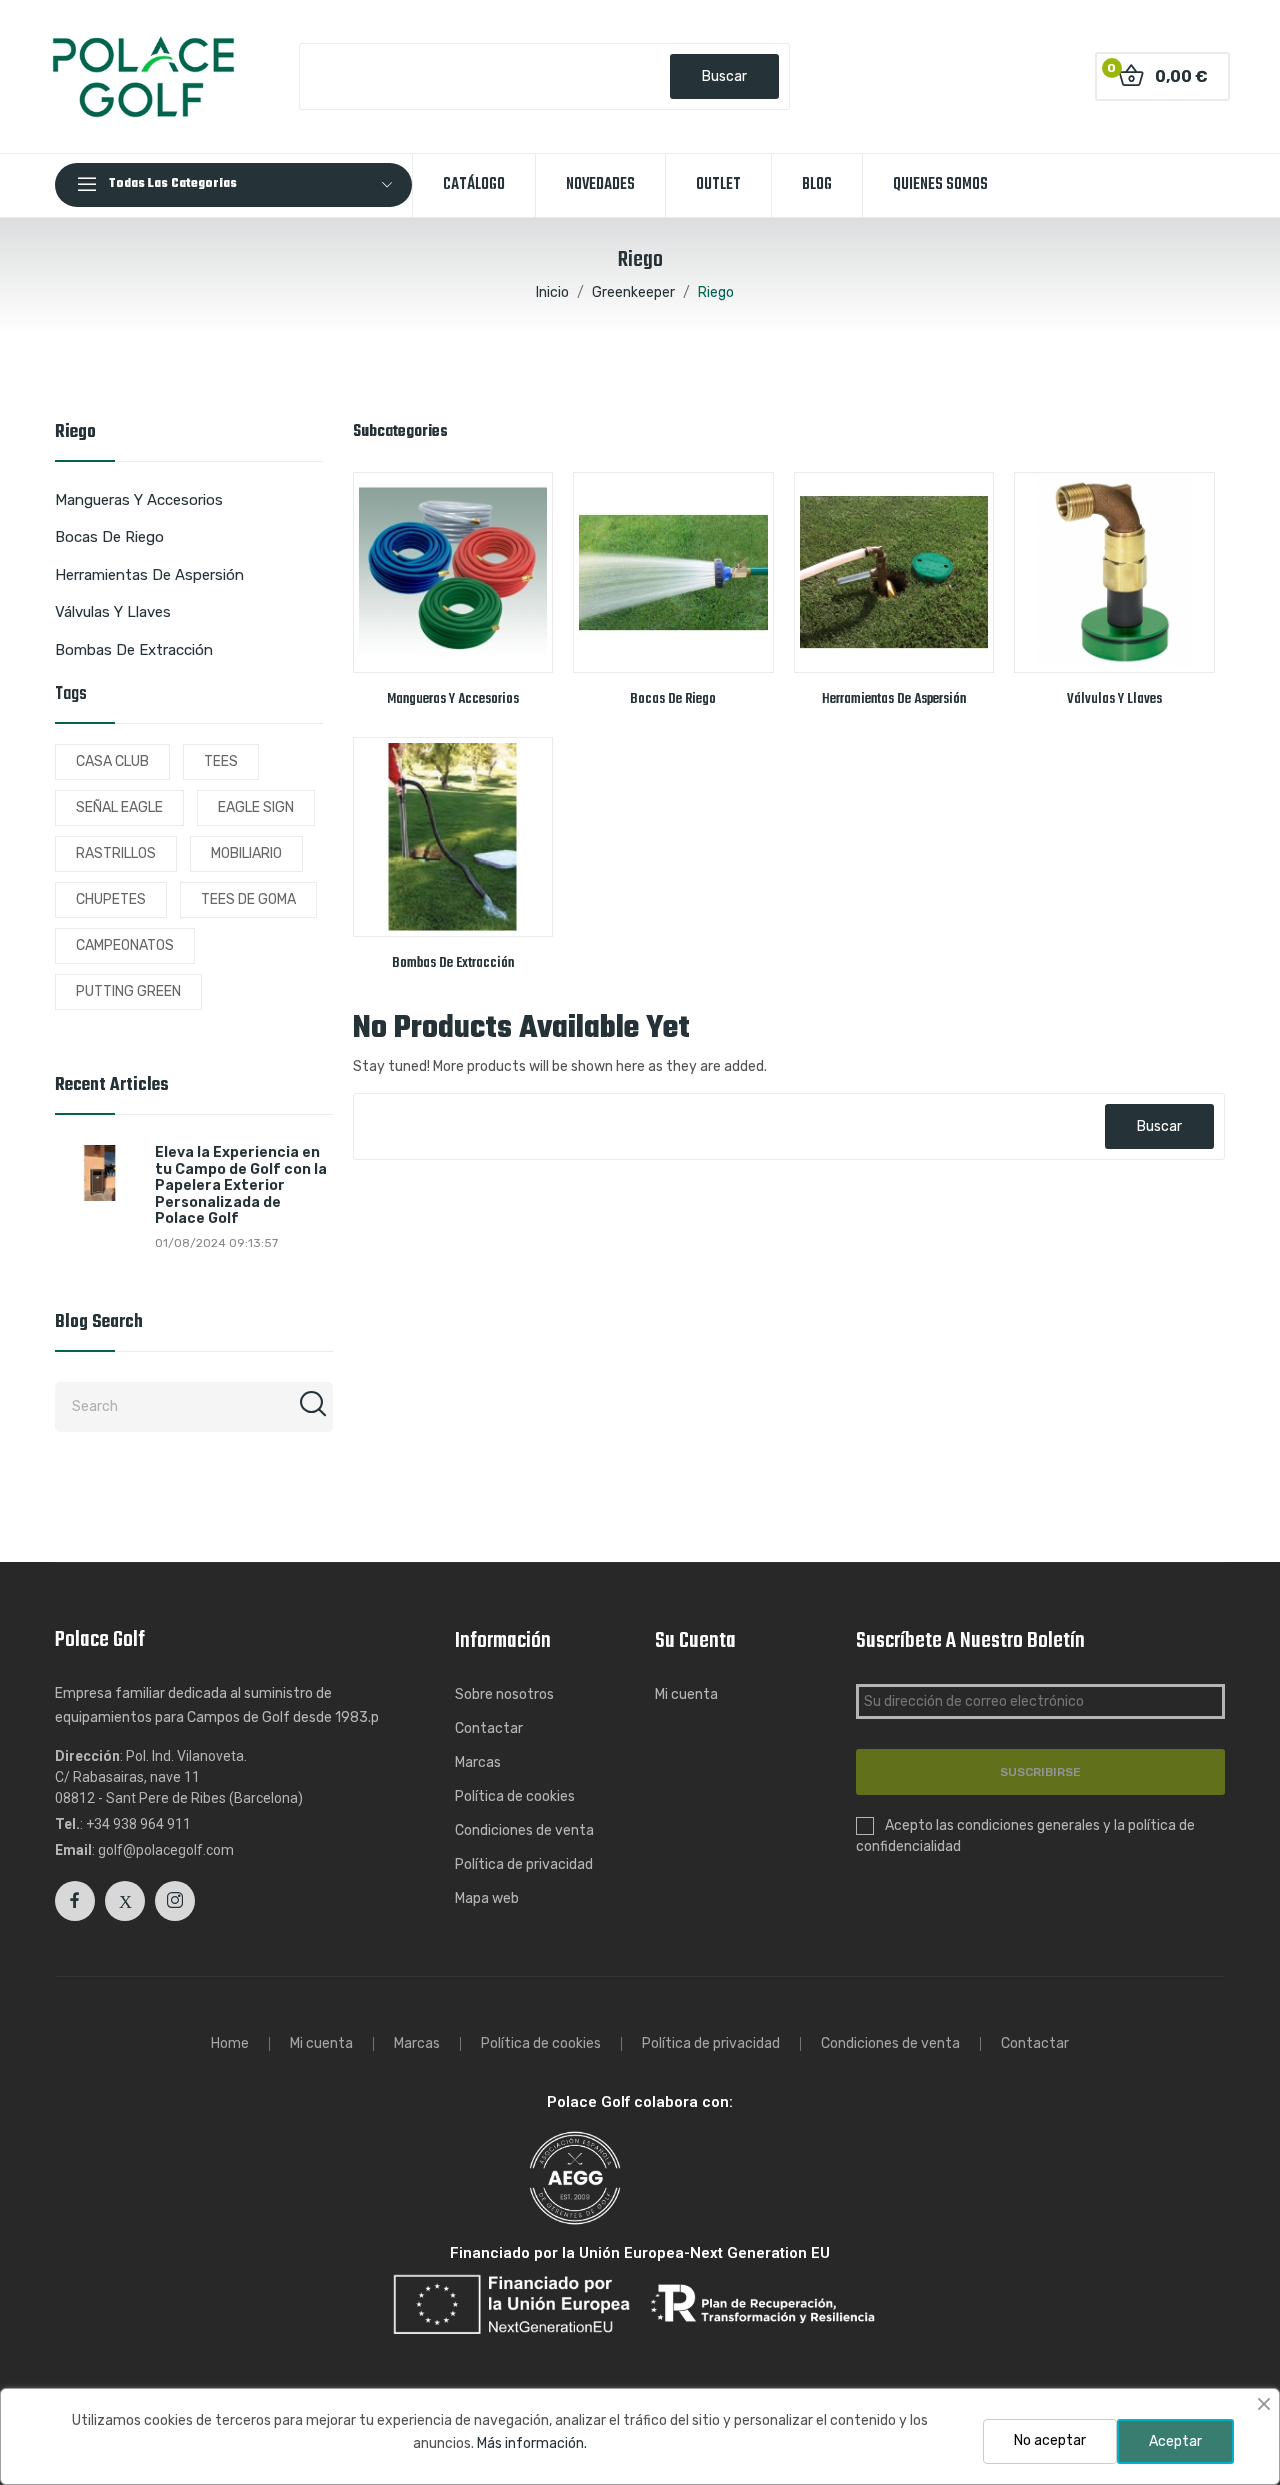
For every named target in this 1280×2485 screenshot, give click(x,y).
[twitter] (125, 1901)
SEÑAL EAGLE (119, 807)
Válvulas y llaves (113, 612)
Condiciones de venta (524, 1830)
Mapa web (487, 1898)
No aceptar (1050, 2440)
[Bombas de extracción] (453, 837)
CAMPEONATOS (125, 945)
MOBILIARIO (246, 853)
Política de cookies (515, 1796)
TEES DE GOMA (248, 899)
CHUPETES (111, 899)
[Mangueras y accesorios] (453, 572)
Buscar (724, 76)
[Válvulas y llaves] (1114, 572)
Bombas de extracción (134, 650)
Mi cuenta (686, 1694)
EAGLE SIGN (256, 807)
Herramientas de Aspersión (149, 575)
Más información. (532, 2443)
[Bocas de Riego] (673, 572)
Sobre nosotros (504, 1694)
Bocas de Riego (109, 537)
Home (230, 2044)
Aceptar (1175, 2441)
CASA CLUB (112, 761)
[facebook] (75, 1901)
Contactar (489, 1728)
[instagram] (175, 1901)
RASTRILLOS (116, 853)
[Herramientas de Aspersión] (894, 572)
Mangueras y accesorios (139, 500)
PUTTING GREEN (128, 991)
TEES (221, 761)
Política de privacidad (524, 1864)
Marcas (478, 1762)
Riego (75, 435)
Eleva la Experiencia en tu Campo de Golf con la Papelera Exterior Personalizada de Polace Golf (241, 1186)
